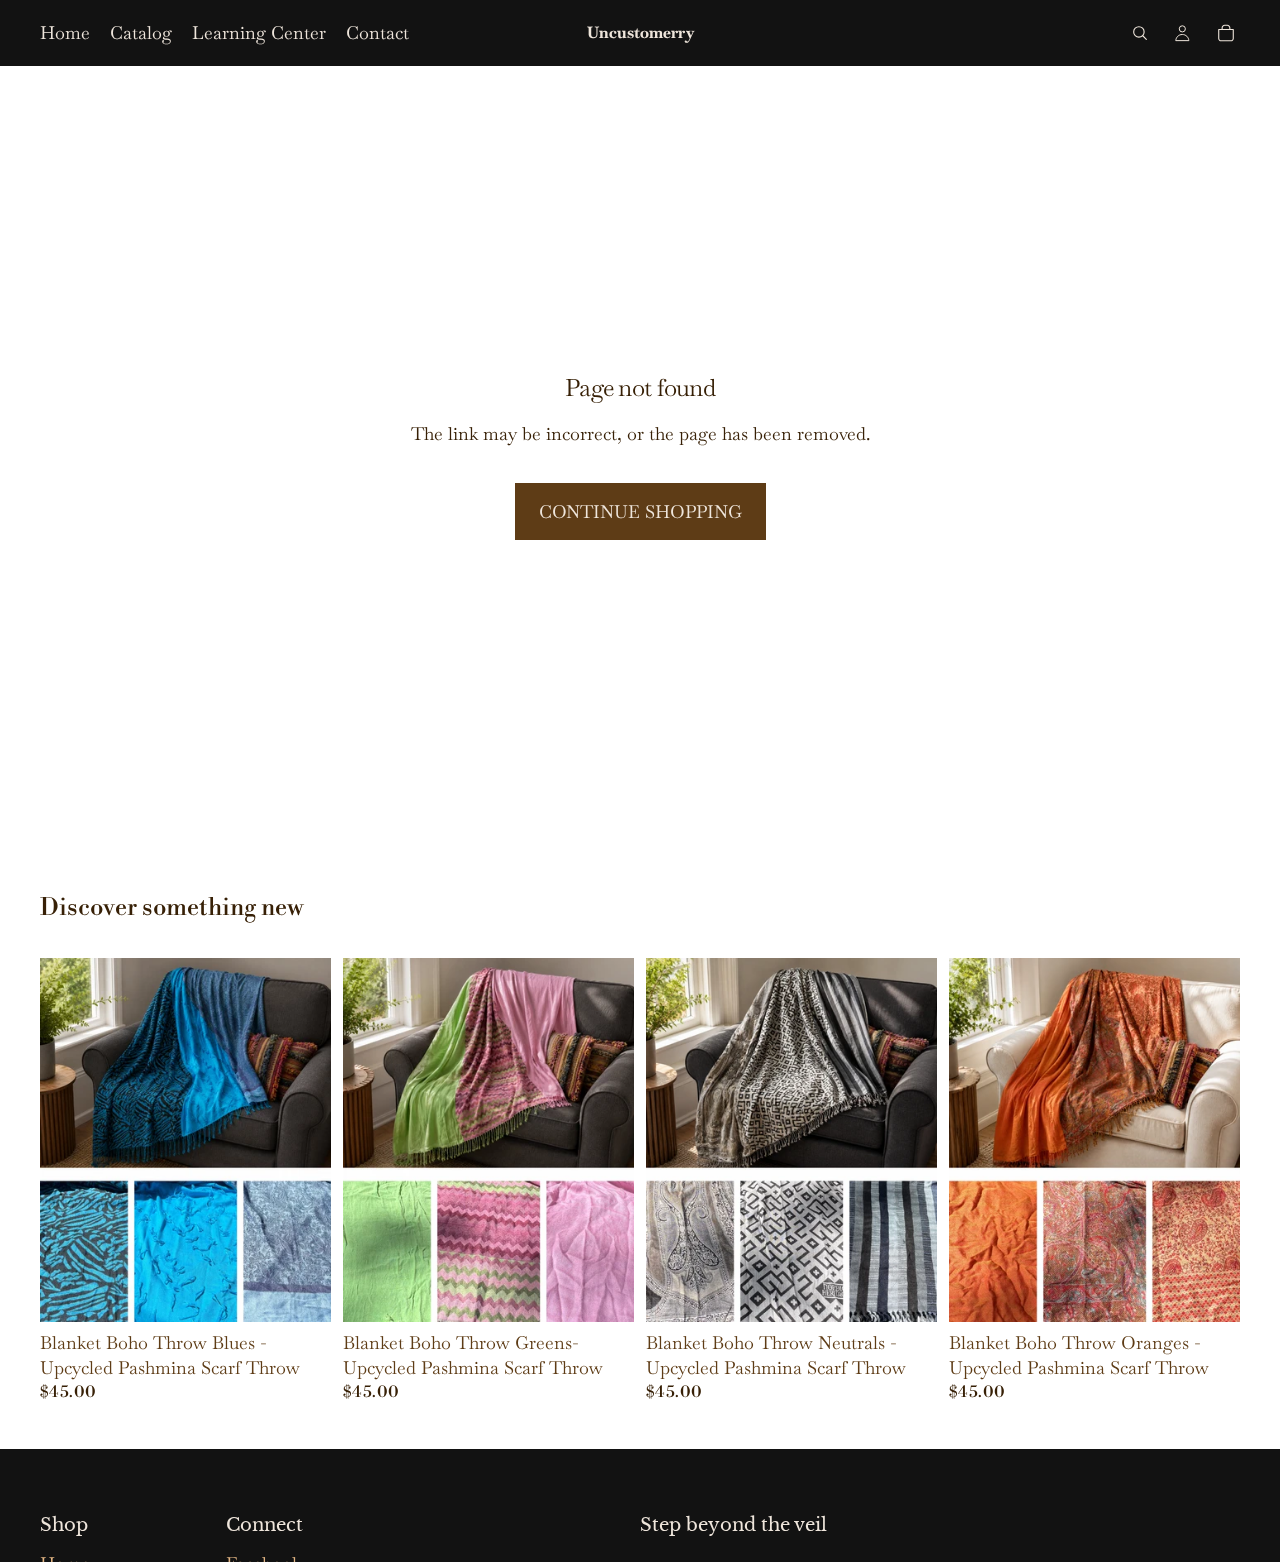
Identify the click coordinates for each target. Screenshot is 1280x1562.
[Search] (1140, 33)
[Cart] (1226, 33)
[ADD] (603, 1291)
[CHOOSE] (300, 1291)
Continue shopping (640, 511)
